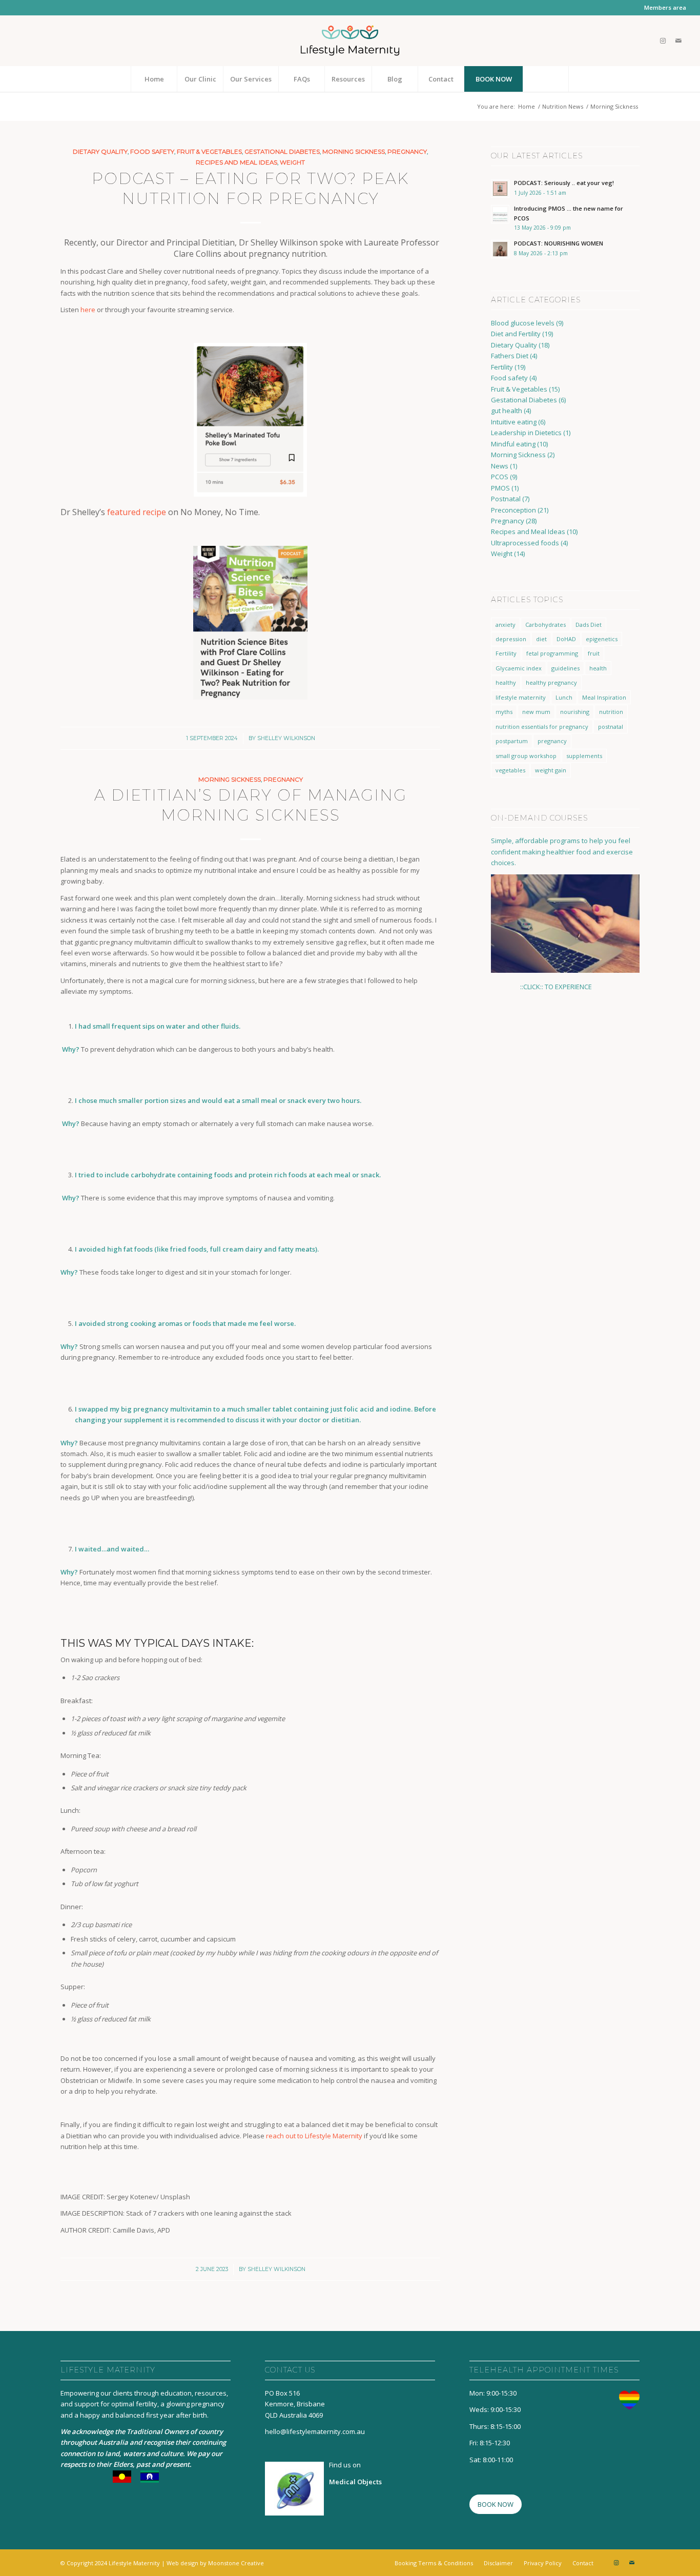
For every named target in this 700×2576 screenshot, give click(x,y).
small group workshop (526, 756)
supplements (584, 756)
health (598, 668)
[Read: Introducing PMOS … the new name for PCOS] (500, 214)
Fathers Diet (510, 356)
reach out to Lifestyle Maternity (314, 2136)
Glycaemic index (519, 668)
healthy (506, 682)
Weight (292, 162)
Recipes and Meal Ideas (236, 162)
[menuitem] (663, 8)
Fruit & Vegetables (209, 152)
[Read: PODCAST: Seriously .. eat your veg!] (500, 189)
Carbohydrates (545, 625)
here (88, 310)
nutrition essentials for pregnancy (542, 727)
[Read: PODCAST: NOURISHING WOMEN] (500, 249)
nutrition (611, 712)
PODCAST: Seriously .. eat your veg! (564, 183)
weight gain (551, 770)
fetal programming (552, 653)
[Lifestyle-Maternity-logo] (350, 40)
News (500, 466)
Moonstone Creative (236, 2563)
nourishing (575, 712)
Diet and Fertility (516, 334)
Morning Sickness (354, 152)
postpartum (512, 741)
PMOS (500, 488)
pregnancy (552, 741)
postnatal (611, 727)
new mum (536, 712)
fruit (594, 653)
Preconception (513, 510)
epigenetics (602, 639)
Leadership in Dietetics (526, 433)
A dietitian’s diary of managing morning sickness (251, 805)
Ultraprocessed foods (525, 543)
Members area (665, 7)
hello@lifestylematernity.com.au (315, 2431)
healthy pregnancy (551, 682)
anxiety (506, 625)
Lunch (564, 697)
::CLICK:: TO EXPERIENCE (542, 987)
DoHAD (566, 639)
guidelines (565, 668)
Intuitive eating (514, 422)
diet (541, 639)
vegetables (510, 770)
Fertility (502, 367)
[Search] (546, 79)
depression (511, 639)
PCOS (500, 477)
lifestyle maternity (521, 697)
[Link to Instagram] (663, 40)
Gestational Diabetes (282, 152)
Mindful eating (513, 444)
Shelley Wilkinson (286, 738)
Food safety (152, 152)
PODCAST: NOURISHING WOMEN (559, 243)
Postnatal (506, 499)
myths (504, 712)
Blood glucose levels (523, 323)
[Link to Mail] (678, 40)
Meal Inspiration (604, 697)
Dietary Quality (100, 152)
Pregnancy (407, 152)
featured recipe (137, 512)
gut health (507, 411)
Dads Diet (589, 625)
